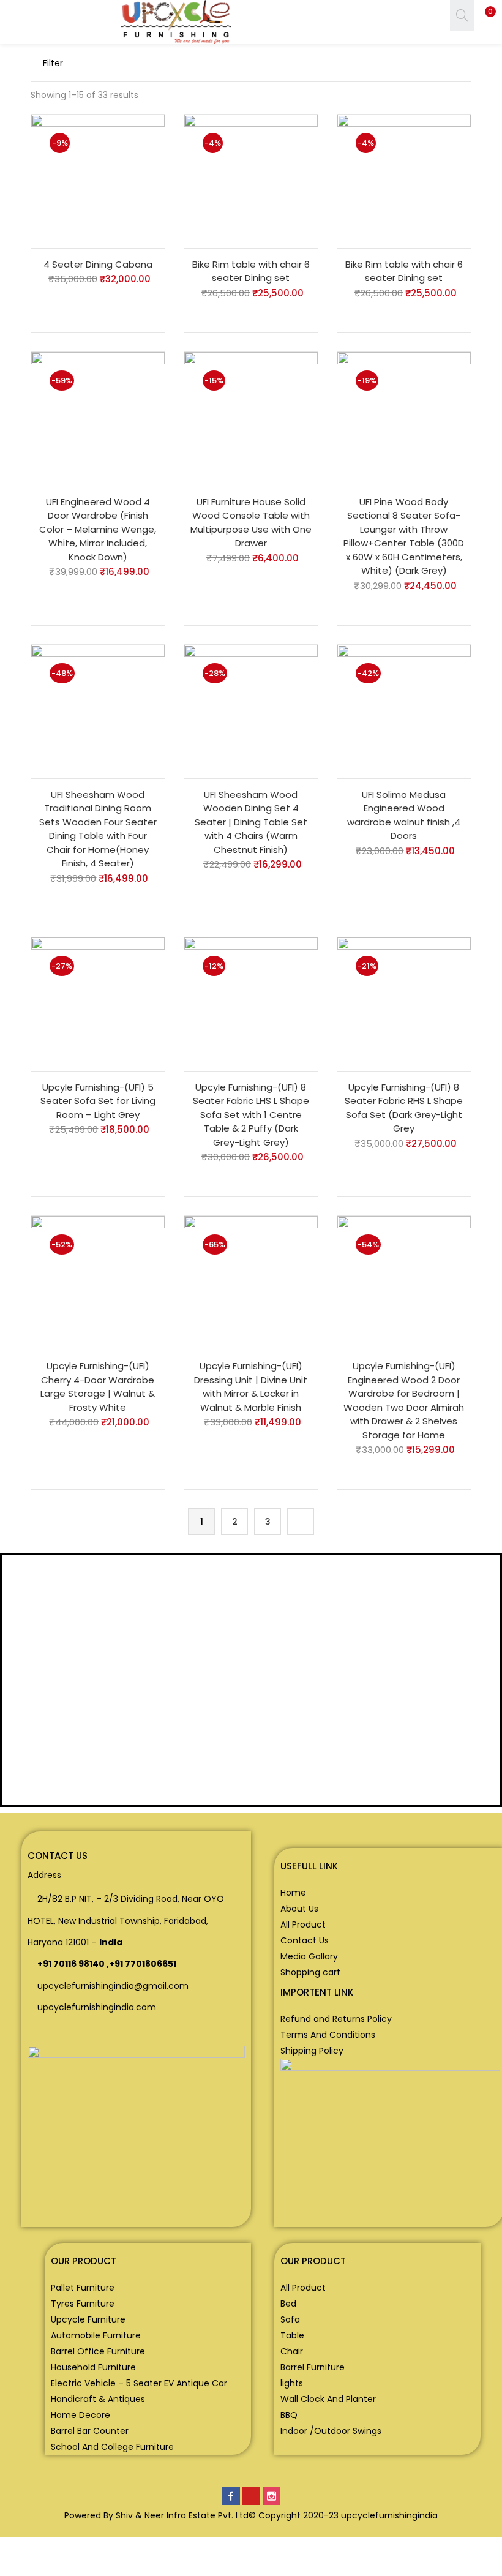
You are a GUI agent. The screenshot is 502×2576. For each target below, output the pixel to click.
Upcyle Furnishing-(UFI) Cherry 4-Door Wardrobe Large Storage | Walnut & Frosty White (98, 1387)
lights (292, 2383)
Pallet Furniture (83, 2288)
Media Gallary (309, 1956)
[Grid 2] (424, 63)
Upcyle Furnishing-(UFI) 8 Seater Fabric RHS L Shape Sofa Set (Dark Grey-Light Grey (404, 1108)
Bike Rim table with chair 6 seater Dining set (251, 271)
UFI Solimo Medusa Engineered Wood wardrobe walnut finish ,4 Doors (404, 815)
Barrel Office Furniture (98, 2351)
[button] (484, 15)
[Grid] (404, 63)
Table (292, 2335)
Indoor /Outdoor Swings (331, 2431)
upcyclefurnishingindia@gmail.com (113, 1986)
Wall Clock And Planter (328, 2399)
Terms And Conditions (328, 2035)
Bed (288, 2304)
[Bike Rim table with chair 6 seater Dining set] (251, 181)
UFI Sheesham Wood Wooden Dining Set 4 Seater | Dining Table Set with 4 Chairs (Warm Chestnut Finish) (251, 822)
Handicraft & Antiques (98, 2399)
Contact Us (305, 1940)
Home (293, 1893)
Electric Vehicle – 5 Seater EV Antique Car (139, 2383)
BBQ (289, 2415)
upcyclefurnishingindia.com (97, 2007)
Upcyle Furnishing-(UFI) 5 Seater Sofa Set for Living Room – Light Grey (98, 1101)
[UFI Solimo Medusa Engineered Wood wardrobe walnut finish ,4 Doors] (404, 711)
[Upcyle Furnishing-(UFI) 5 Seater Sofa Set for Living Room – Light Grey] (98, 1004)
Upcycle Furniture (88, 2319)
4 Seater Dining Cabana (98, 264)
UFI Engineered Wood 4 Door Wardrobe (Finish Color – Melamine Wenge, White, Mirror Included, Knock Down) (98, 529)
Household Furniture (93, 2367)
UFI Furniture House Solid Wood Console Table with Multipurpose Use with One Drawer (251, 523)
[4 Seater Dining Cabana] (98, 181)
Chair (292, 2351)
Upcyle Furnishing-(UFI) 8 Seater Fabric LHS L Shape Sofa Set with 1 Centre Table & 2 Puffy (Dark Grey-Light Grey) (251, 1115)
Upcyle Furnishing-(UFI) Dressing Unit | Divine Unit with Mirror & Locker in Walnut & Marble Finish (251, 1387)
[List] (446, 63)
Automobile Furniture (96, 2335)
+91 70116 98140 (71, 1964)
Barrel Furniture (313, 2367)
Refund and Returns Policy (336, 2019)
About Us (299, 1909)
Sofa (290, 2319)
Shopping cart (310, 1972)
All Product (303, 1924)
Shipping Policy (312, 2051)
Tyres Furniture (83, 2304)
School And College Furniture (112, 2447)
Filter (53, 63)
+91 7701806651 (143, 1964)
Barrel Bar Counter (90, 2431)
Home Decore (81, 2415)
